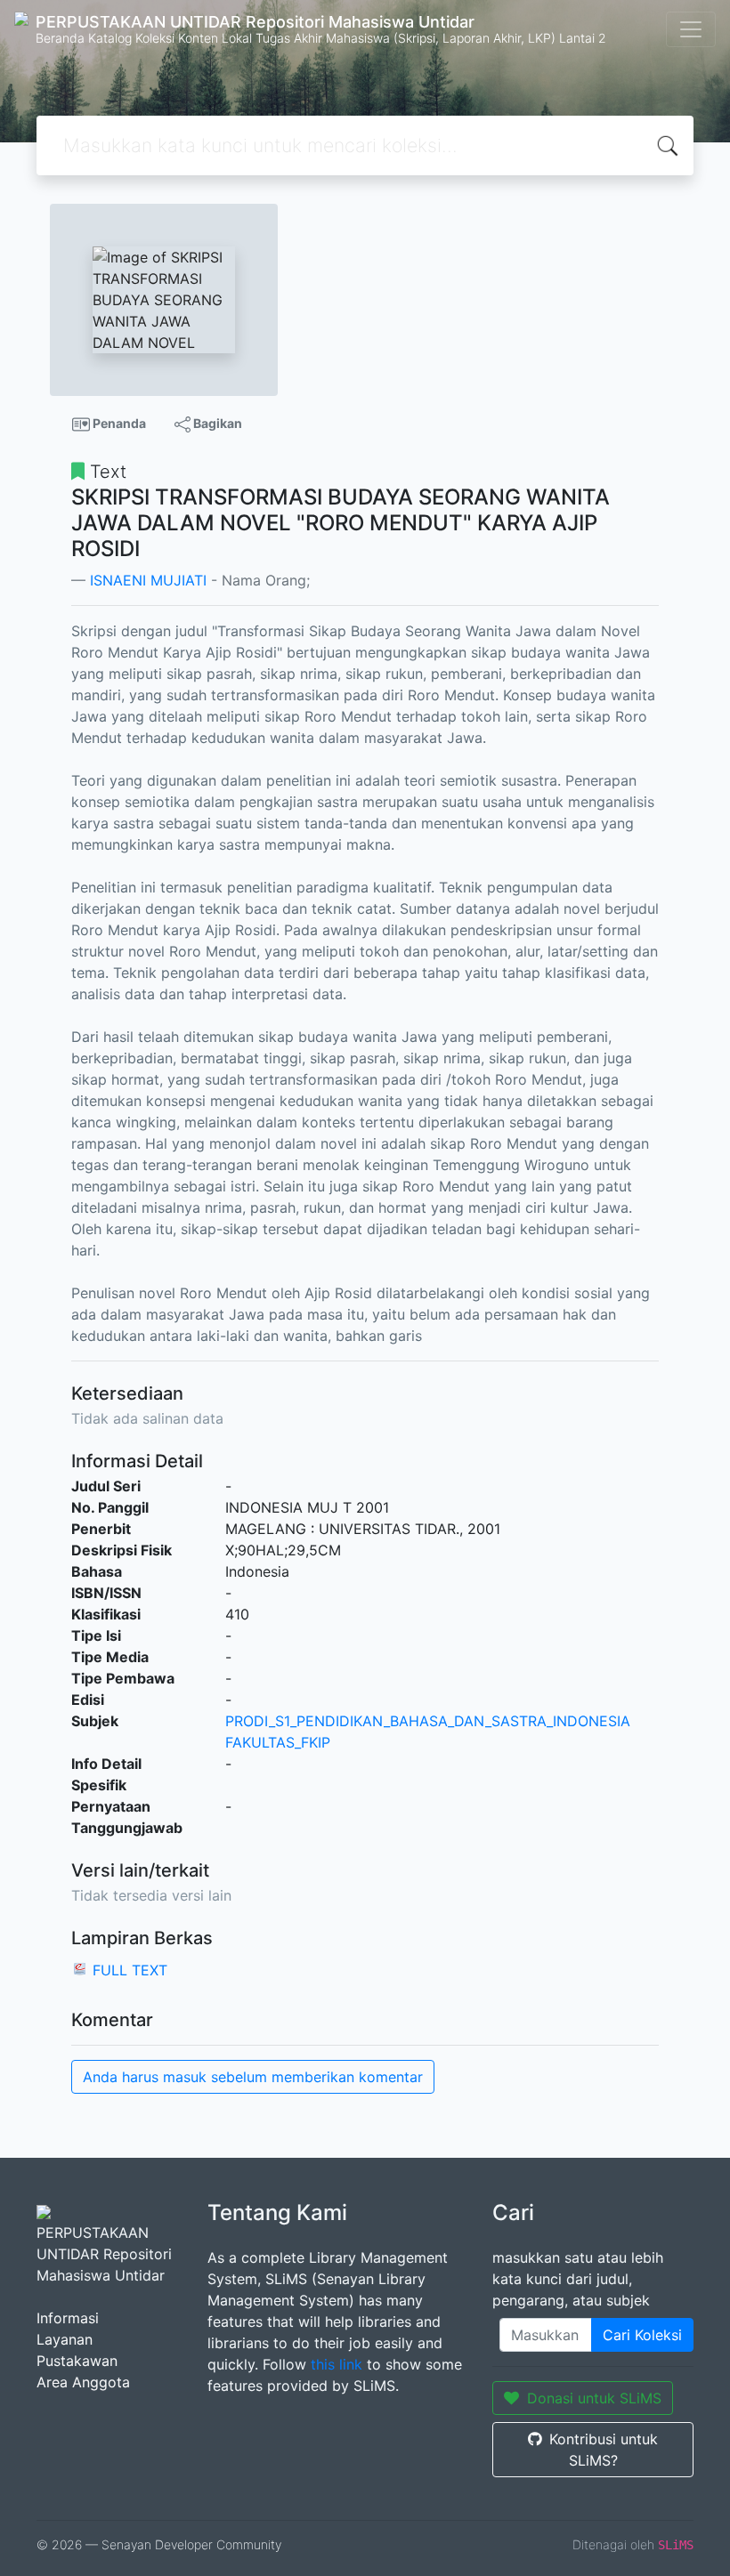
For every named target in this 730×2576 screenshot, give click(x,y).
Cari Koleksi (642, 2335)
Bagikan (216, 423)
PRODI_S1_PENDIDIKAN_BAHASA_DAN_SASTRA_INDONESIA (428, 1721)
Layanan (65, 2339)
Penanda (118, 423)
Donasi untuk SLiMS (594, 2398)
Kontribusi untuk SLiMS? (604, 2450)
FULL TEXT (130, 1970)
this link (337, 2364)
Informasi (68, 2318)
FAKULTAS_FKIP (278, 1742)
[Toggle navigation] (691, 29)
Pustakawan (77, 2361)
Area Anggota (83, 2382)
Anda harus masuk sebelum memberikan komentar (253, 2077)
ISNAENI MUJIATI (148, 580)
